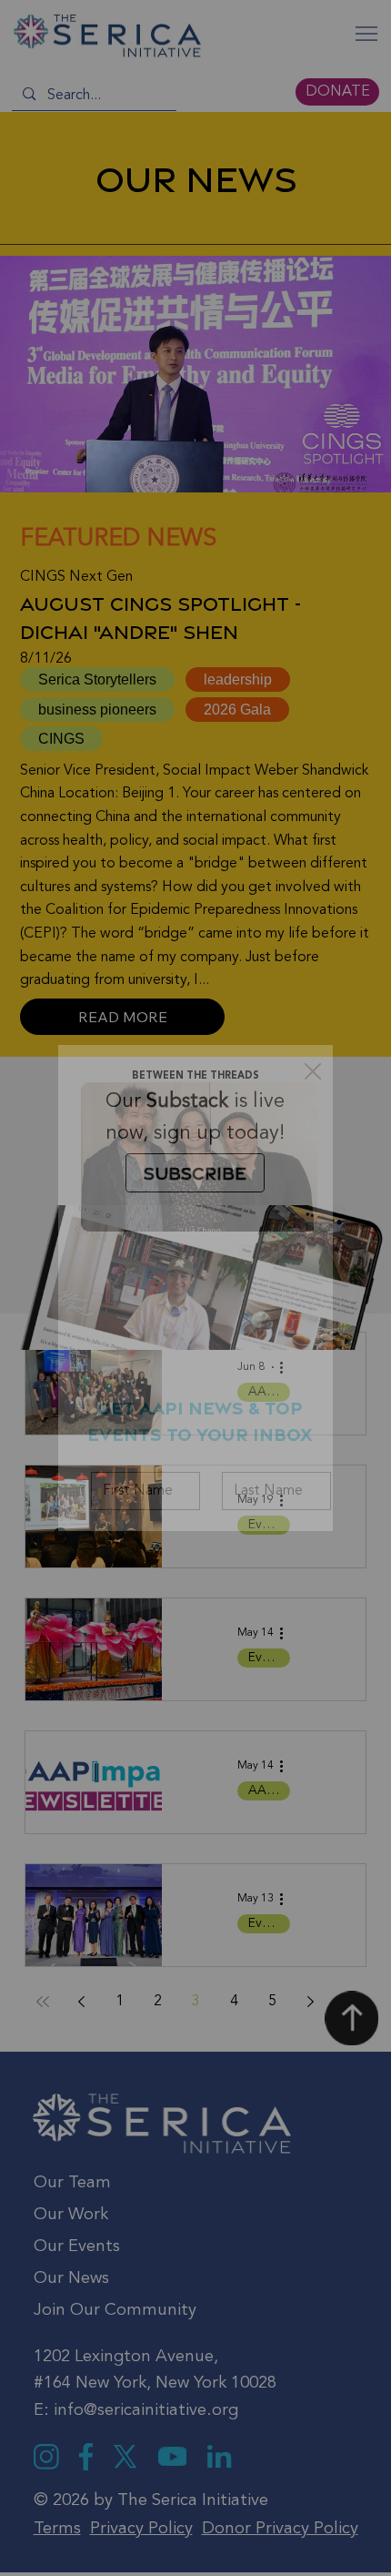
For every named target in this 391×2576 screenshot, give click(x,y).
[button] (313, 1072)
